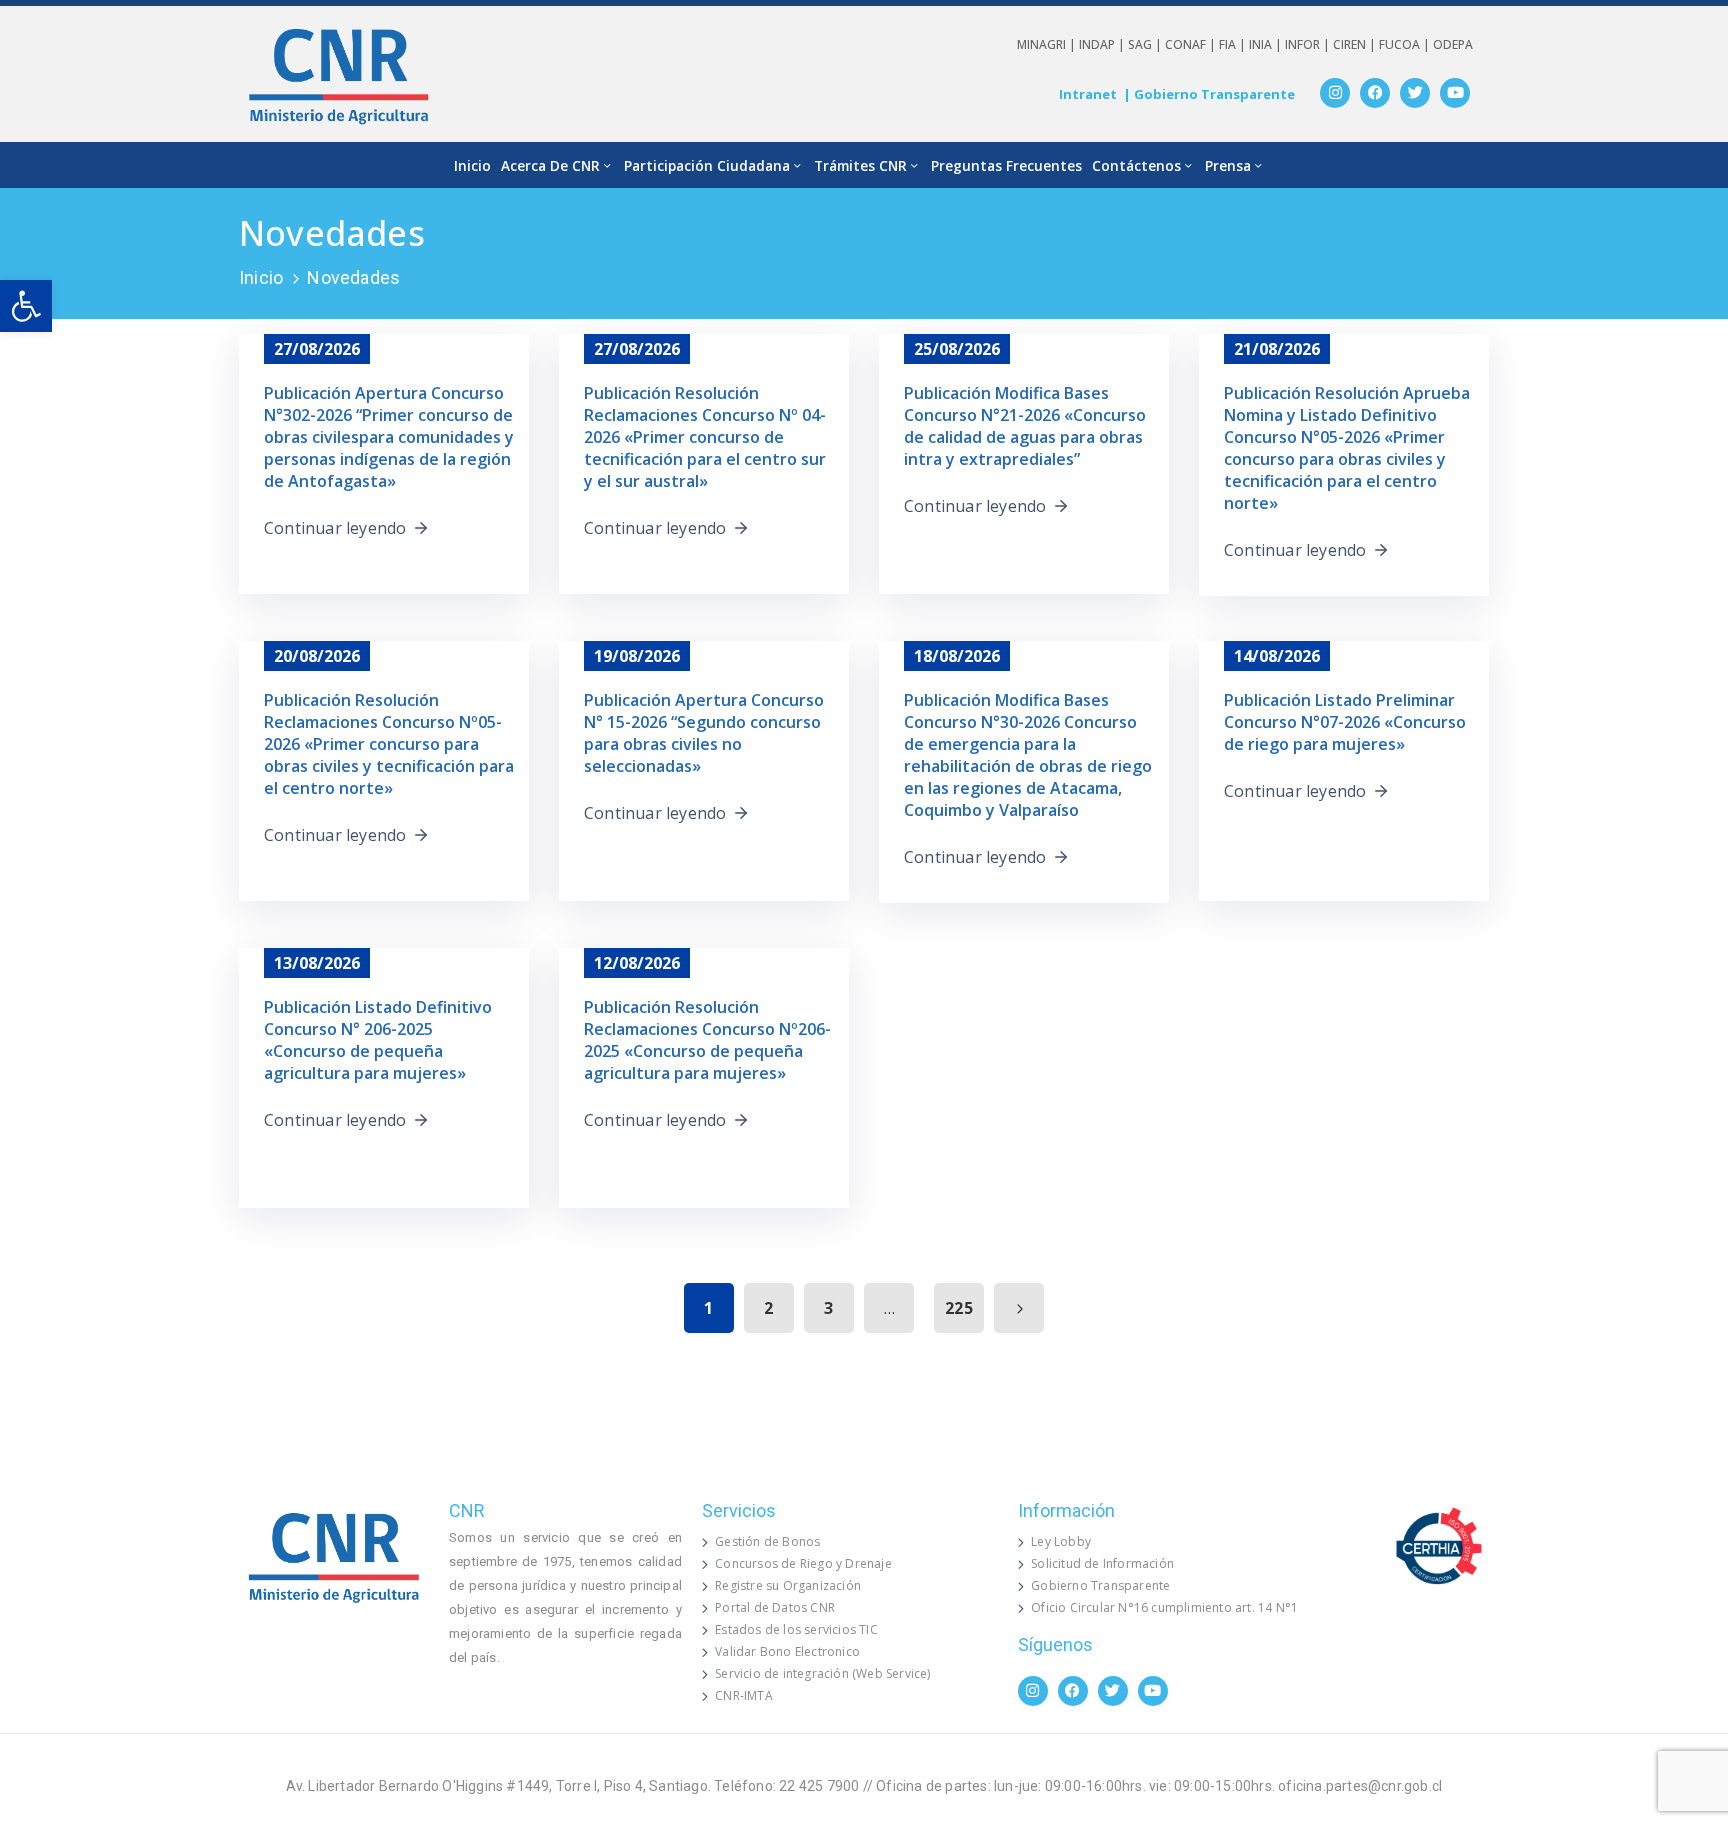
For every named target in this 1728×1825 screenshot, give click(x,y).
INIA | (1267, 44)
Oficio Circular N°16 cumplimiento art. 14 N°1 (1164, 1607)
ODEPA (1453, 44)
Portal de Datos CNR (775, 1607)
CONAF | (1192, 44)
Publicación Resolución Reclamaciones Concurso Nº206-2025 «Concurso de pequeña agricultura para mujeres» (707, 1040)
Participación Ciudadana (707, 165)
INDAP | (1103, 44)
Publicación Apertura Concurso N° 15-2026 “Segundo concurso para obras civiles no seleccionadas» (704, 733)
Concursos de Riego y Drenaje (803, 1563)
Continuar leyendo (335, 528)
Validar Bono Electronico (787, 1651)
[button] (26, 306)
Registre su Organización (788, 1585)
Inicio (472, 165)
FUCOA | (1406, 44)
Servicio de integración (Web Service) (822, 1673)
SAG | (1146, 44)
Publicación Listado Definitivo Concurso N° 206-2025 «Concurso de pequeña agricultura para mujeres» (378, 1040)
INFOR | (1309, 44)
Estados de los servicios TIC (796, 1629)
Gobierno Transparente (1100, 1585)
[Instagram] (1335, 93)
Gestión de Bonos (767, 1541)
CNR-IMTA (744, 1695)
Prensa (1228, 165)
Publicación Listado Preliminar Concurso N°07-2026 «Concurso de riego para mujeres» (1345, 722)
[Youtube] (1455, 93)
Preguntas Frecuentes (1006, 165)
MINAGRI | (1048, 44)
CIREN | (1356, 44)
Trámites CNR (860, 165)
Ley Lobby (1061, 1541)
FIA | (1234, 44)
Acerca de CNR (550, 165)
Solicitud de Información (1102, 1563)
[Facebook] (1375, 93)
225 (959, 1308)
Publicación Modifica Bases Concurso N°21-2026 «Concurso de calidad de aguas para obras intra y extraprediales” (1025, 426)
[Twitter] (1415, 93)
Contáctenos (1136, 165)
